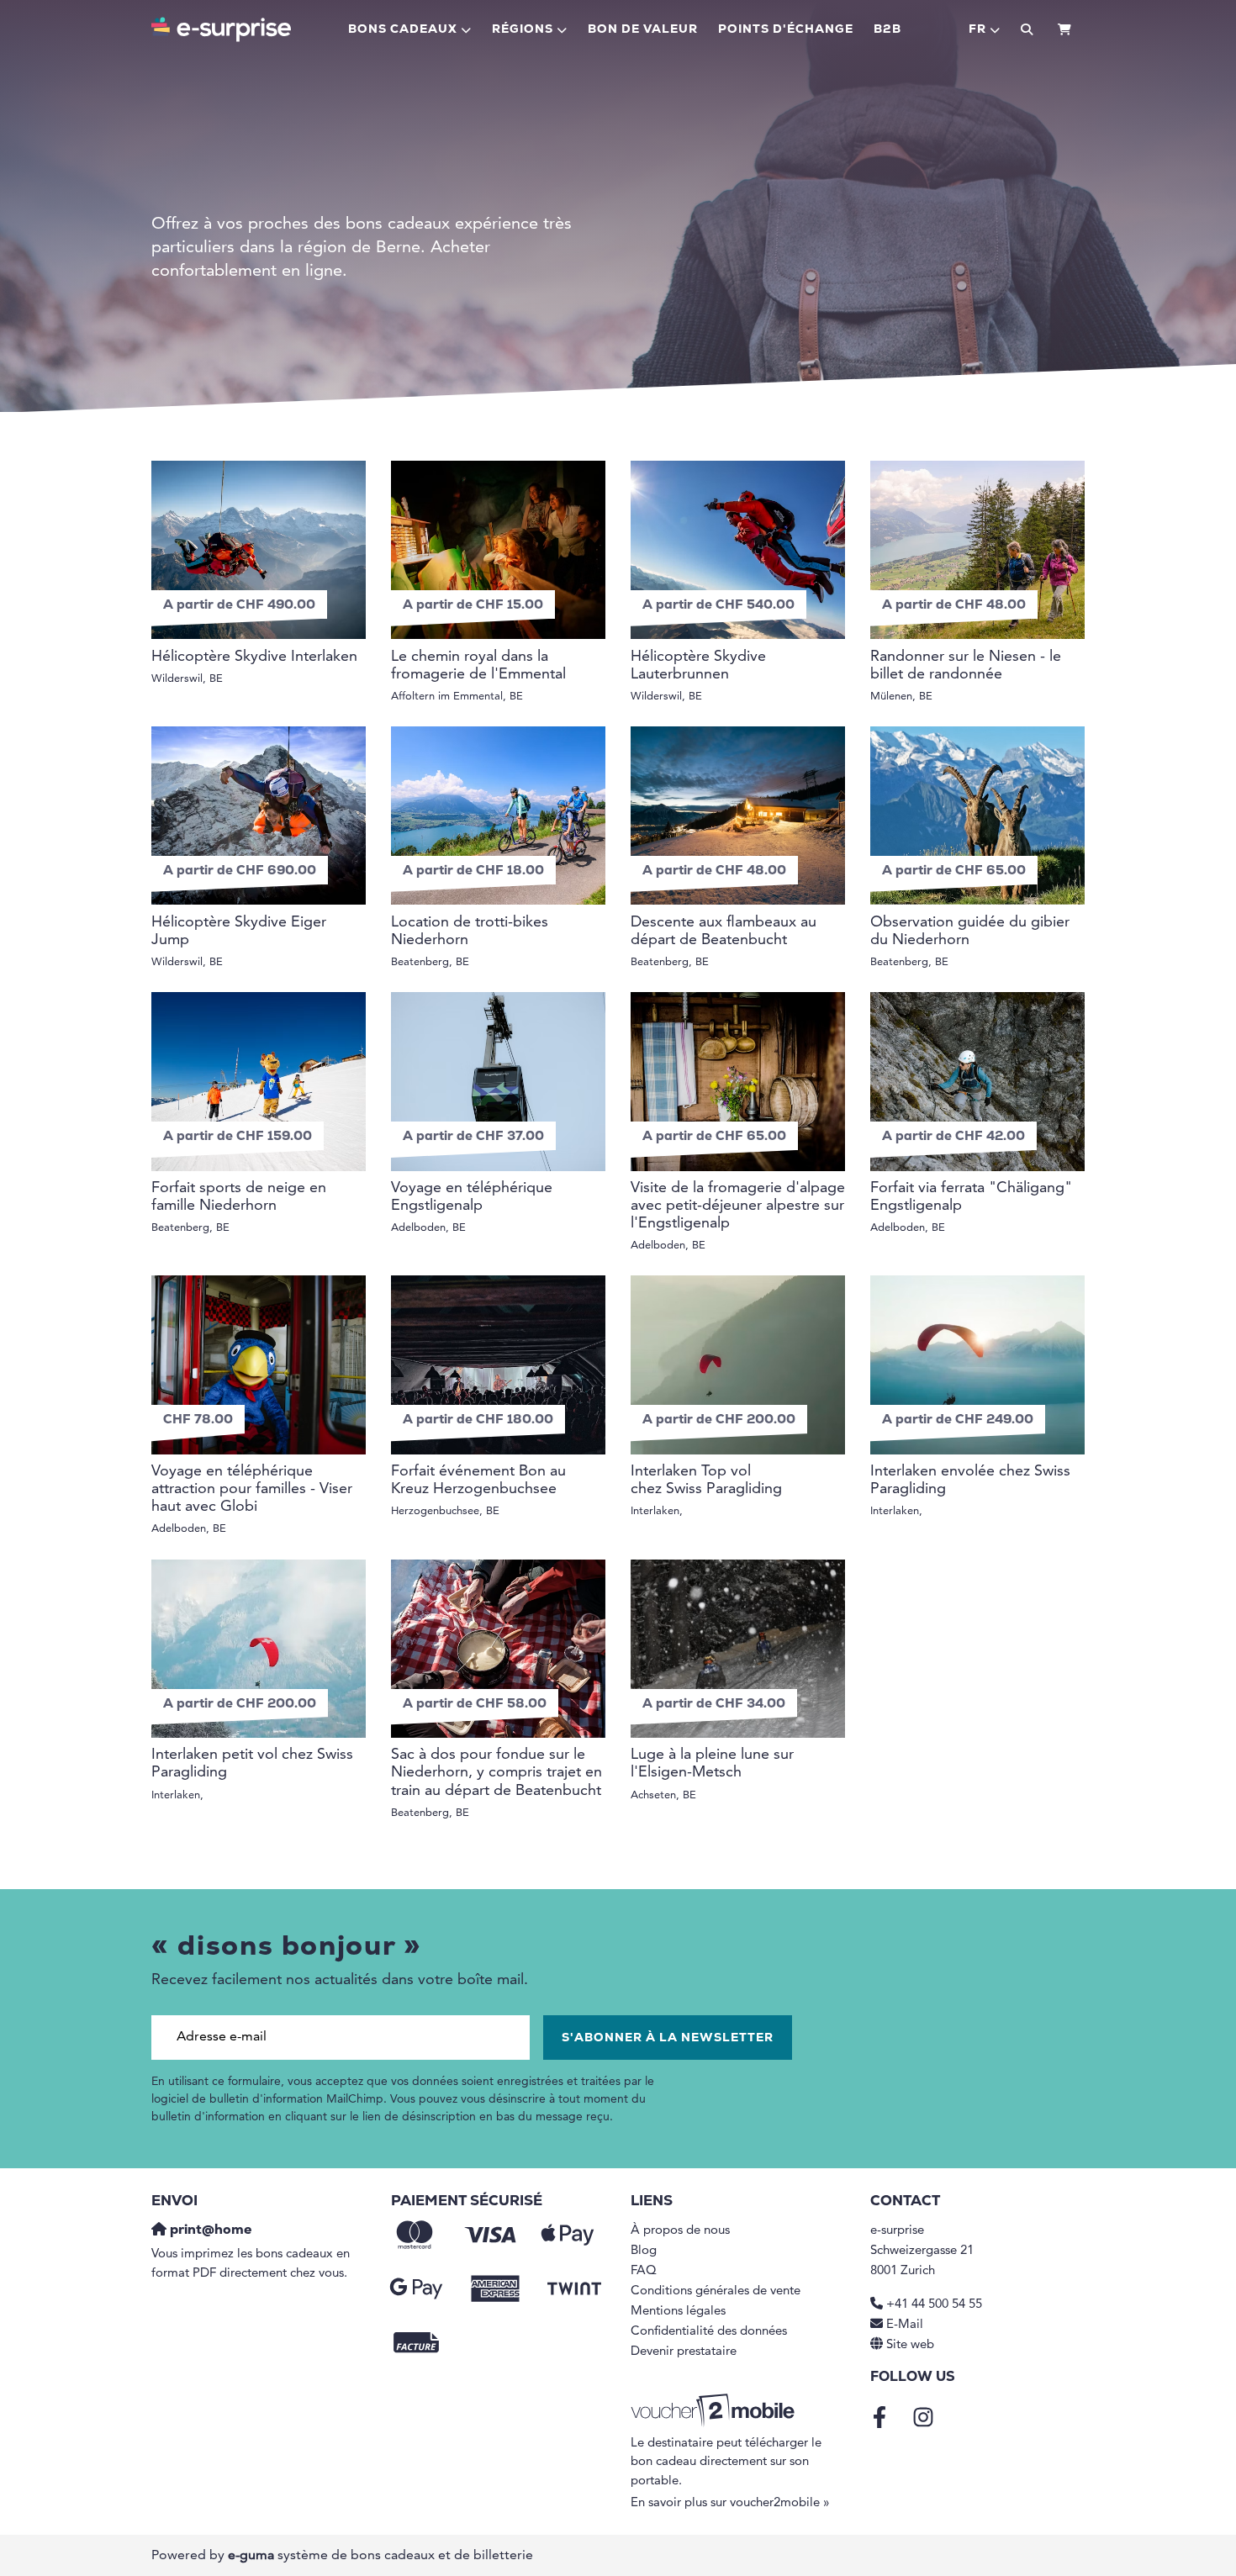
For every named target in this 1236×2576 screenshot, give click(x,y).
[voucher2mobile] (715, 2411)
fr (977, 30)
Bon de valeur (643, 30)
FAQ (644, 2271)
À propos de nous (680, 2231)
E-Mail (905, 2325)
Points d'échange (786, 30)
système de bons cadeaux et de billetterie (380, 2556)
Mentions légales (678, 2312)
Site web (910, 2345)
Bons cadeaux (403, 30)
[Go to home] (221, 29)
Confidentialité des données (709, 2332)
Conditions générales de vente (716, 2291)
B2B (887, 30)
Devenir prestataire (684, 2352)
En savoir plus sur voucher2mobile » (730, 2503)
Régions (523, 30)
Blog (644, 2251)
